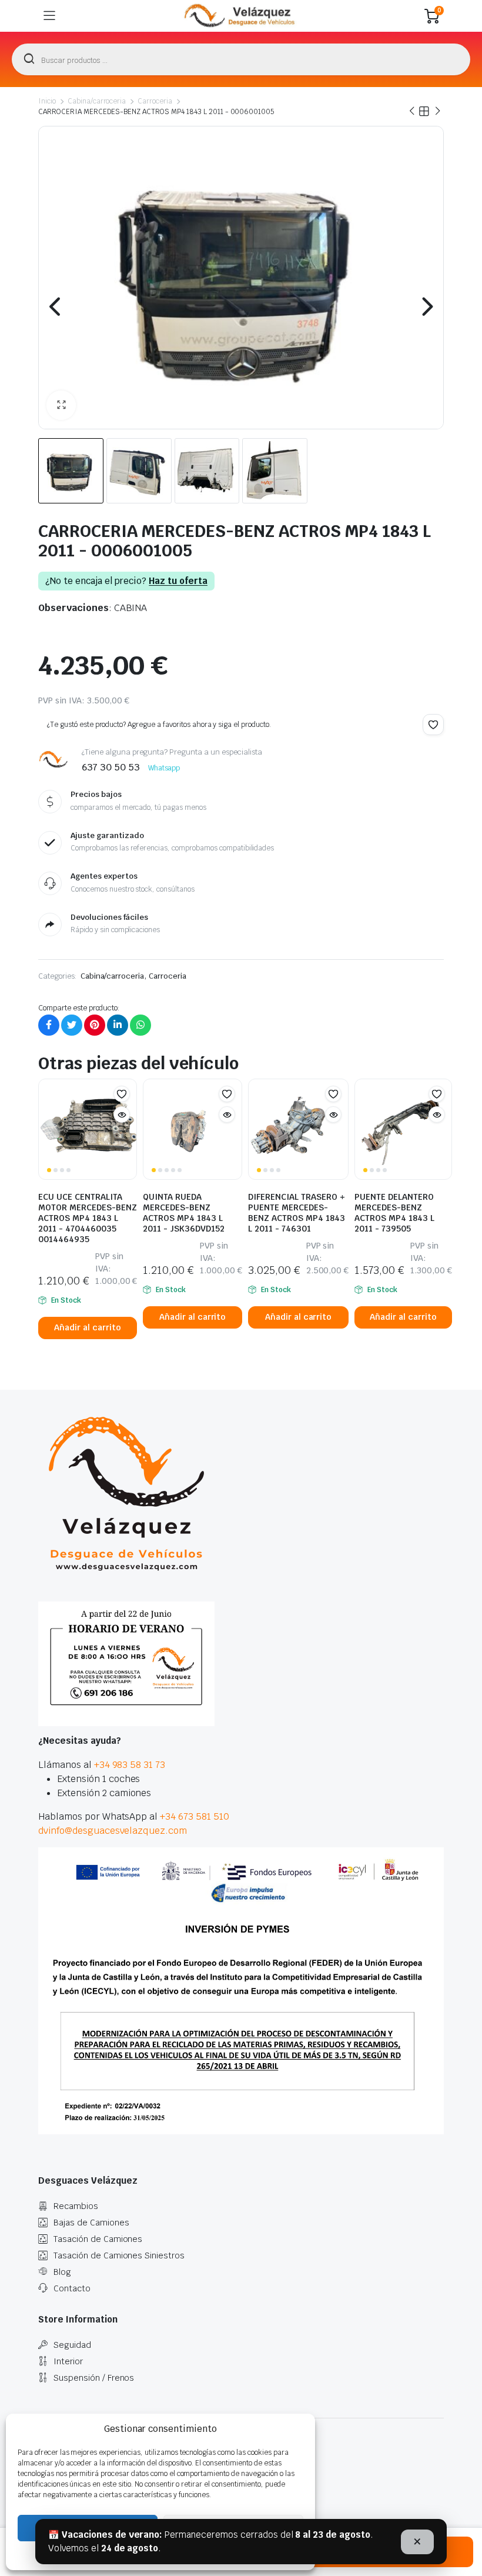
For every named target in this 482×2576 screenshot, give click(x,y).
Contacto (72, 2288)
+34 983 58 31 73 (130, 1765)
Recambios (76, 2206)
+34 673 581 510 (195, 1816)
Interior (68, 2361)
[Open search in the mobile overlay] (241, 59)
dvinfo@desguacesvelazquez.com (113, 1831)
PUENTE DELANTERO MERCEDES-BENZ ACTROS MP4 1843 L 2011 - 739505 (394, 1213)
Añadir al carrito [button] (88, 1327)
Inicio (47, 101)
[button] (61, 405)
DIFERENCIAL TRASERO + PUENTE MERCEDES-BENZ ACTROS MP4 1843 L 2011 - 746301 (297, 1213)
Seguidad (72, 2345)
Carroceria (155, 101)
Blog (62, 2272)
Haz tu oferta (178, 581)
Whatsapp (164, 768)
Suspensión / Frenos (94, 2378)
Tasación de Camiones (98, 2239)
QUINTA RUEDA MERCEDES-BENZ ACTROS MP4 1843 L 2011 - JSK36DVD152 (184, 1213)
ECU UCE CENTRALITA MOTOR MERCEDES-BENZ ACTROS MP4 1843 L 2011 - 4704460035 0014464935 (88, 1218)
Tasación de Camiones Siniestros (119, 2255)
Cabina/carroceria (97, 101)
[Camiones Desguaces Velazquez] (240, 16)
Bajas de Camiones (91, 2223)
